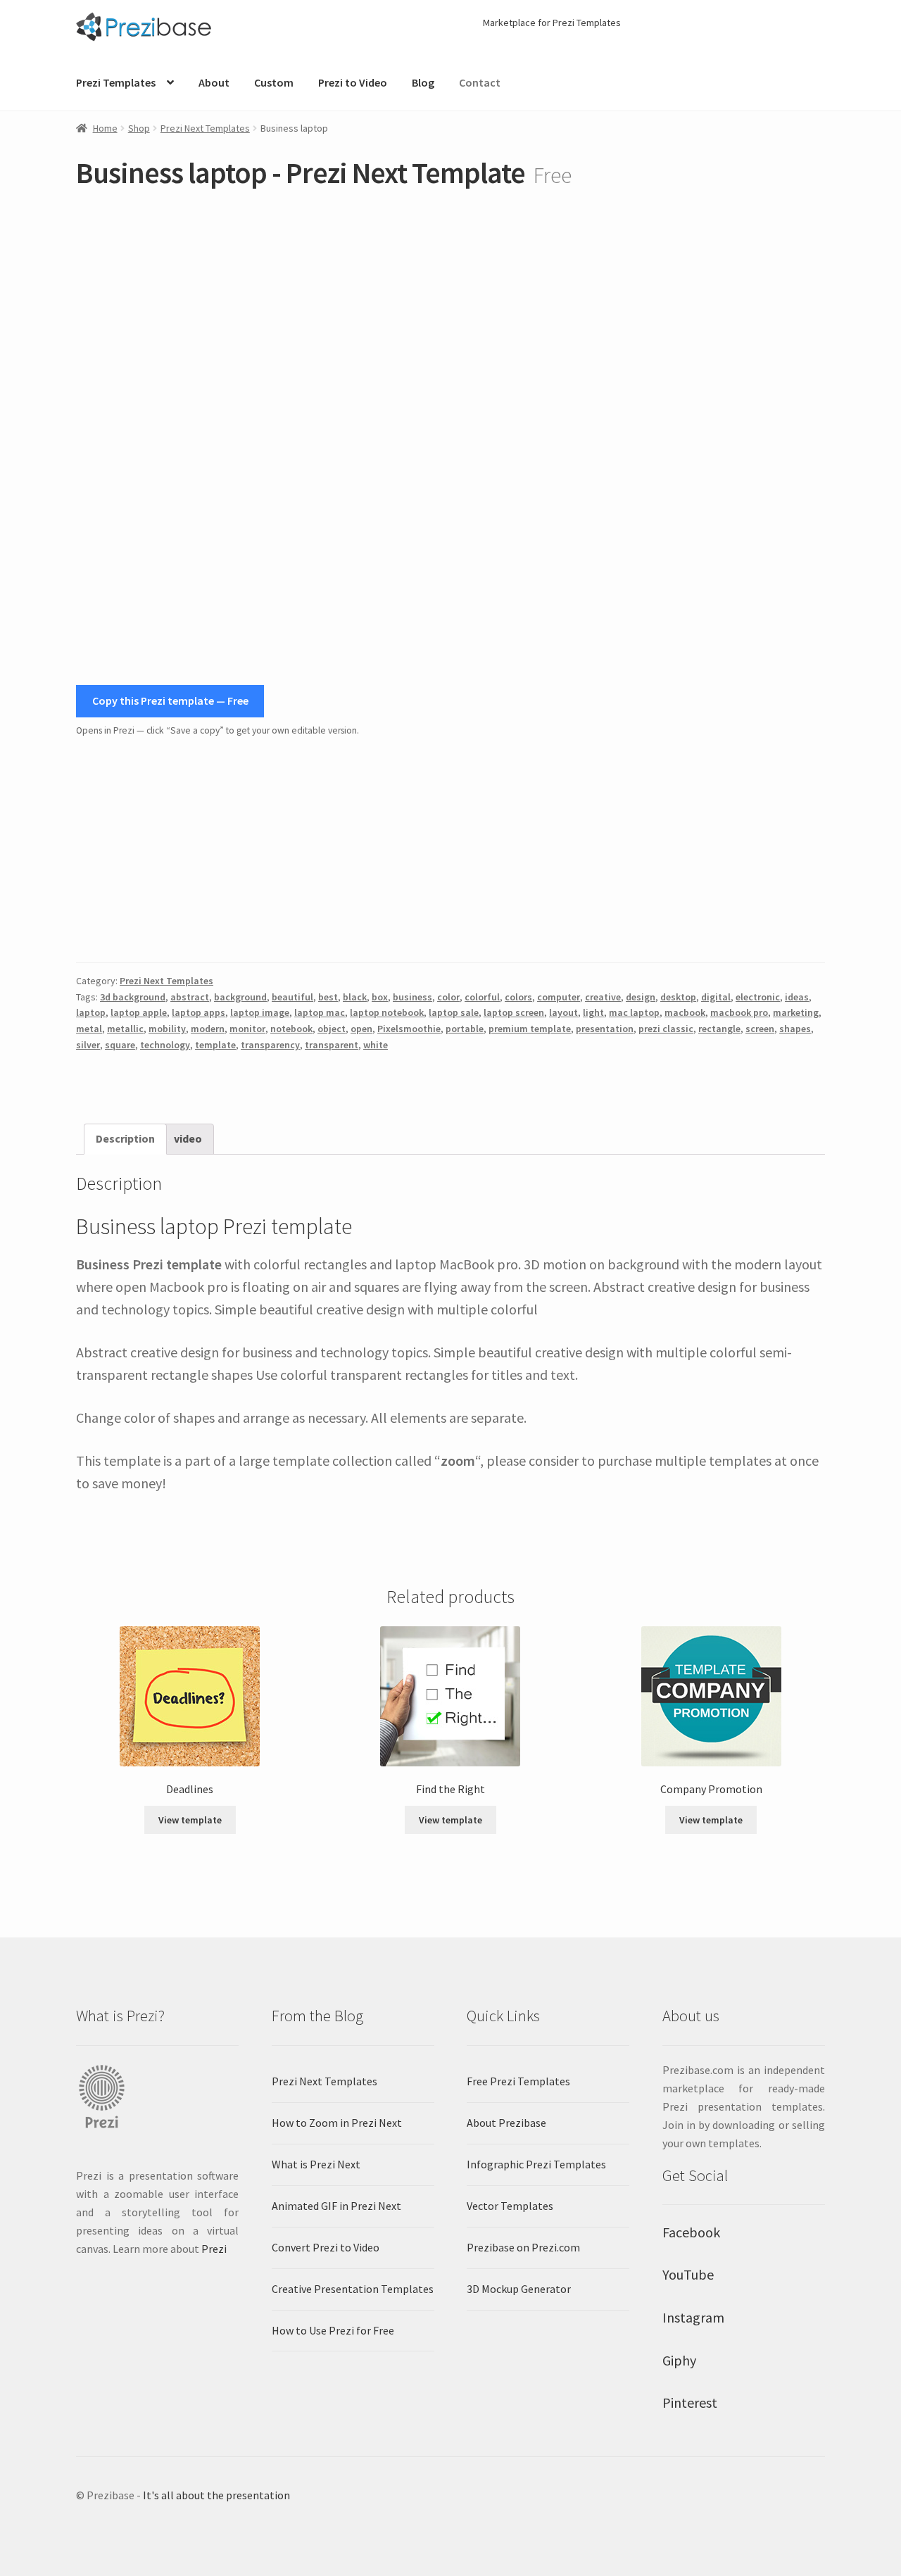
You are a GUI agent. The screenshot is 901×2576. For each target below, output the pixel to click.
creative (603, 997)
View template (190, 1820)
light (593, 1012)
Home (105, 128)
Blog (423, 82)
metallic (125, 1029)
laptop (91, 1012)
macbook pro (739, 1012)
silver (88, 1045)
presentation (605, 1029)
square (120, 1045)
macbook (685, 1012)
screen (760, 1029)
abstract (190, 997)
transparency (270, 1045)
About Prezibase (506, 2123)
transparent (332, 1045)
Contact (480, 82)
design (641, 997)
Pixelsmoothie (409, 1029)
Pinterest (690, 2402)
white (376, 1045)
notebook (291, 1029)
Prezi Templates (116, 82)
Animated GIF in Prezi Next (336, 2206)
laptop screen (514, 1012)
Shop (139, 128)
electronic (758, 997)
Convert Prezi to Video (326, 2247)
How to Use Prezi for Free (333, 2330)
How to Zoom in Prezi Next (337, 2123)
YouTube (688, 2274)
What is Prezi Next (316, 2164)
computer (559, 997)
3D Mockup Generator (519, 2289)
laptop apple (139, 1012)
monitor (247, 1029)
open (361, 1029)
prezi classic (666, 1029)
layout (563, 1012)
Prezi (214, 2249)
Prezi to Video (353, 82)
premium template (530, 1029)
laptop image (260, 1012)
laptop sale (454, 1012)
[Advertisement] (450, 850)
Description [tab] (125, 1138)
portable (465, 1029)
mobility (167, 1029)
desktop (678, 997)
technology (165, 1045)
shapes (795, 1029)
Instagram (693, 2317)
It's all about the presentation (216, 2495)
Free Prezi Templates (518, 2081)
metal (89, 1029)
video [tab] (188, 1138)
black (355, 997)
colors (518, 997)
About (214, 82)
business (412, 997)
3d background (133, 997)
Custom (274, 82)
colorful (482, 997)
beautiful (292, 997)
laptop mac (320, 1012)
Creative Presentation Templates (353, 2289)
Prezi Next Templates (205, 128)
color (448, 997)
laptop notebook (387, 1012)
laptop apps (199, 1012)
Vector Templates (510, 2206)
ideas (797, 997)
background (240, 997)
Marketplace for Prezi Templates (552, 23)
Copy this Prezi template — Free (170, 700)
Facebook (691, 2232)
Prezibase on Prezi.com (523, 2247)
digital (716, 997)
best (328, 997)
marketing (796, 1012)
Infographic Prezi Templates (536, 2164)
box (380, 997)
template (215, 1045)
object (332, 1029)
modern (208, 1029)
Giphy (679, 2360)
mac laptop (634, 1012)
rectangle (719, 1029)
